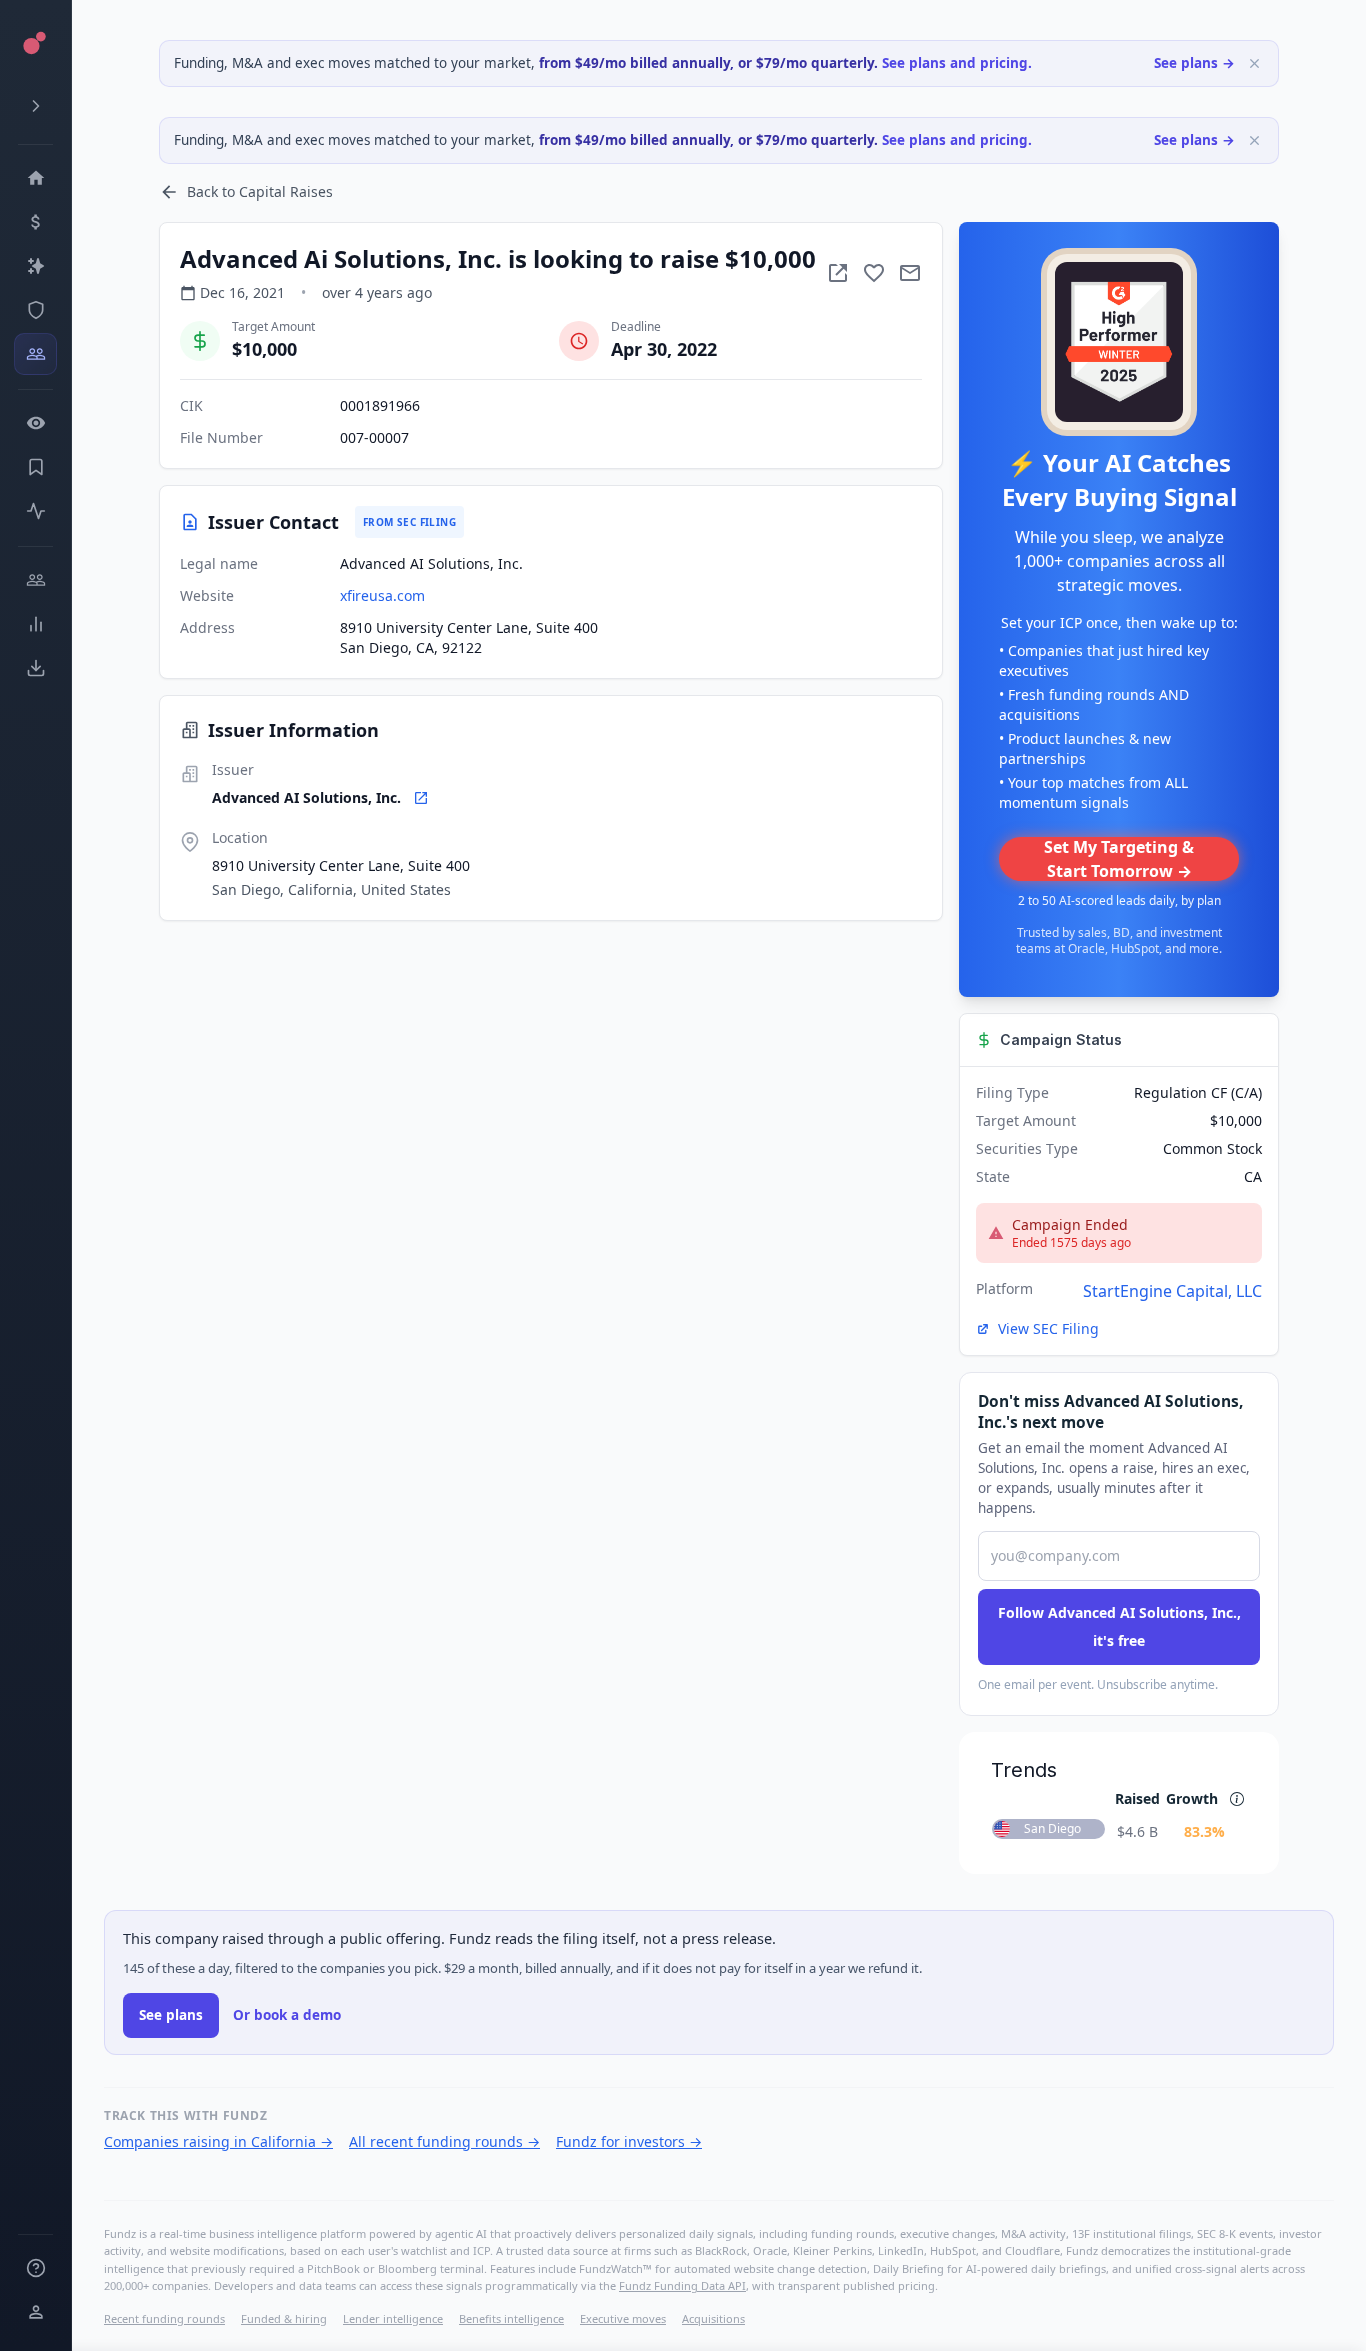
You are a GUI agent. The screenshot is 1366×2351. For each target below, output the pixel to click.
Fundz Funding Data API (682, 2285)
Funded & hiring (284, 2318)
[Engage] (35, 580)
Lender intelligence (393, 2318)
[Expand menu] (35, 106)
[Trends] (35, 624)
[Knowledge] (35, 2268)
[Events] (35, 222)
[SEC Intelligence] (35, 310)
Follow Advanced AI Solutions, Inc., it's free (1119, 1626)
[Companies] (35, 266)
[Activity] (35, 511)
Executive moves (623, 2318)
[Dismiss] (1254, 63)
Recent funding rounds (164, 2318)
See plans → (1194, 63)
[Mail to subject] (910, 273)
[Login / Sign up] (35, 2312)
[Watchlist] (35, 423)
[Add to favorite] (874, 273)
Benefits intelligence (511, 2318)
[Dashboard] (35, 178)
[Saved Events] (35, 467)
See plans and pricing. (957, 63)
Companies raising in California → (218, 2141)
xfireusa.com (382, 595)
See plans (171, 2015)
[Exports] (35, 668)
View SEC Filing (1048, 1328)
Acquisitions (713, 2318)
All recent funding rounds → (444, 2141)
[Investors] (35, 354)
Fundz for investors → (629, 2141)
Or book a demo (287, 2015)
